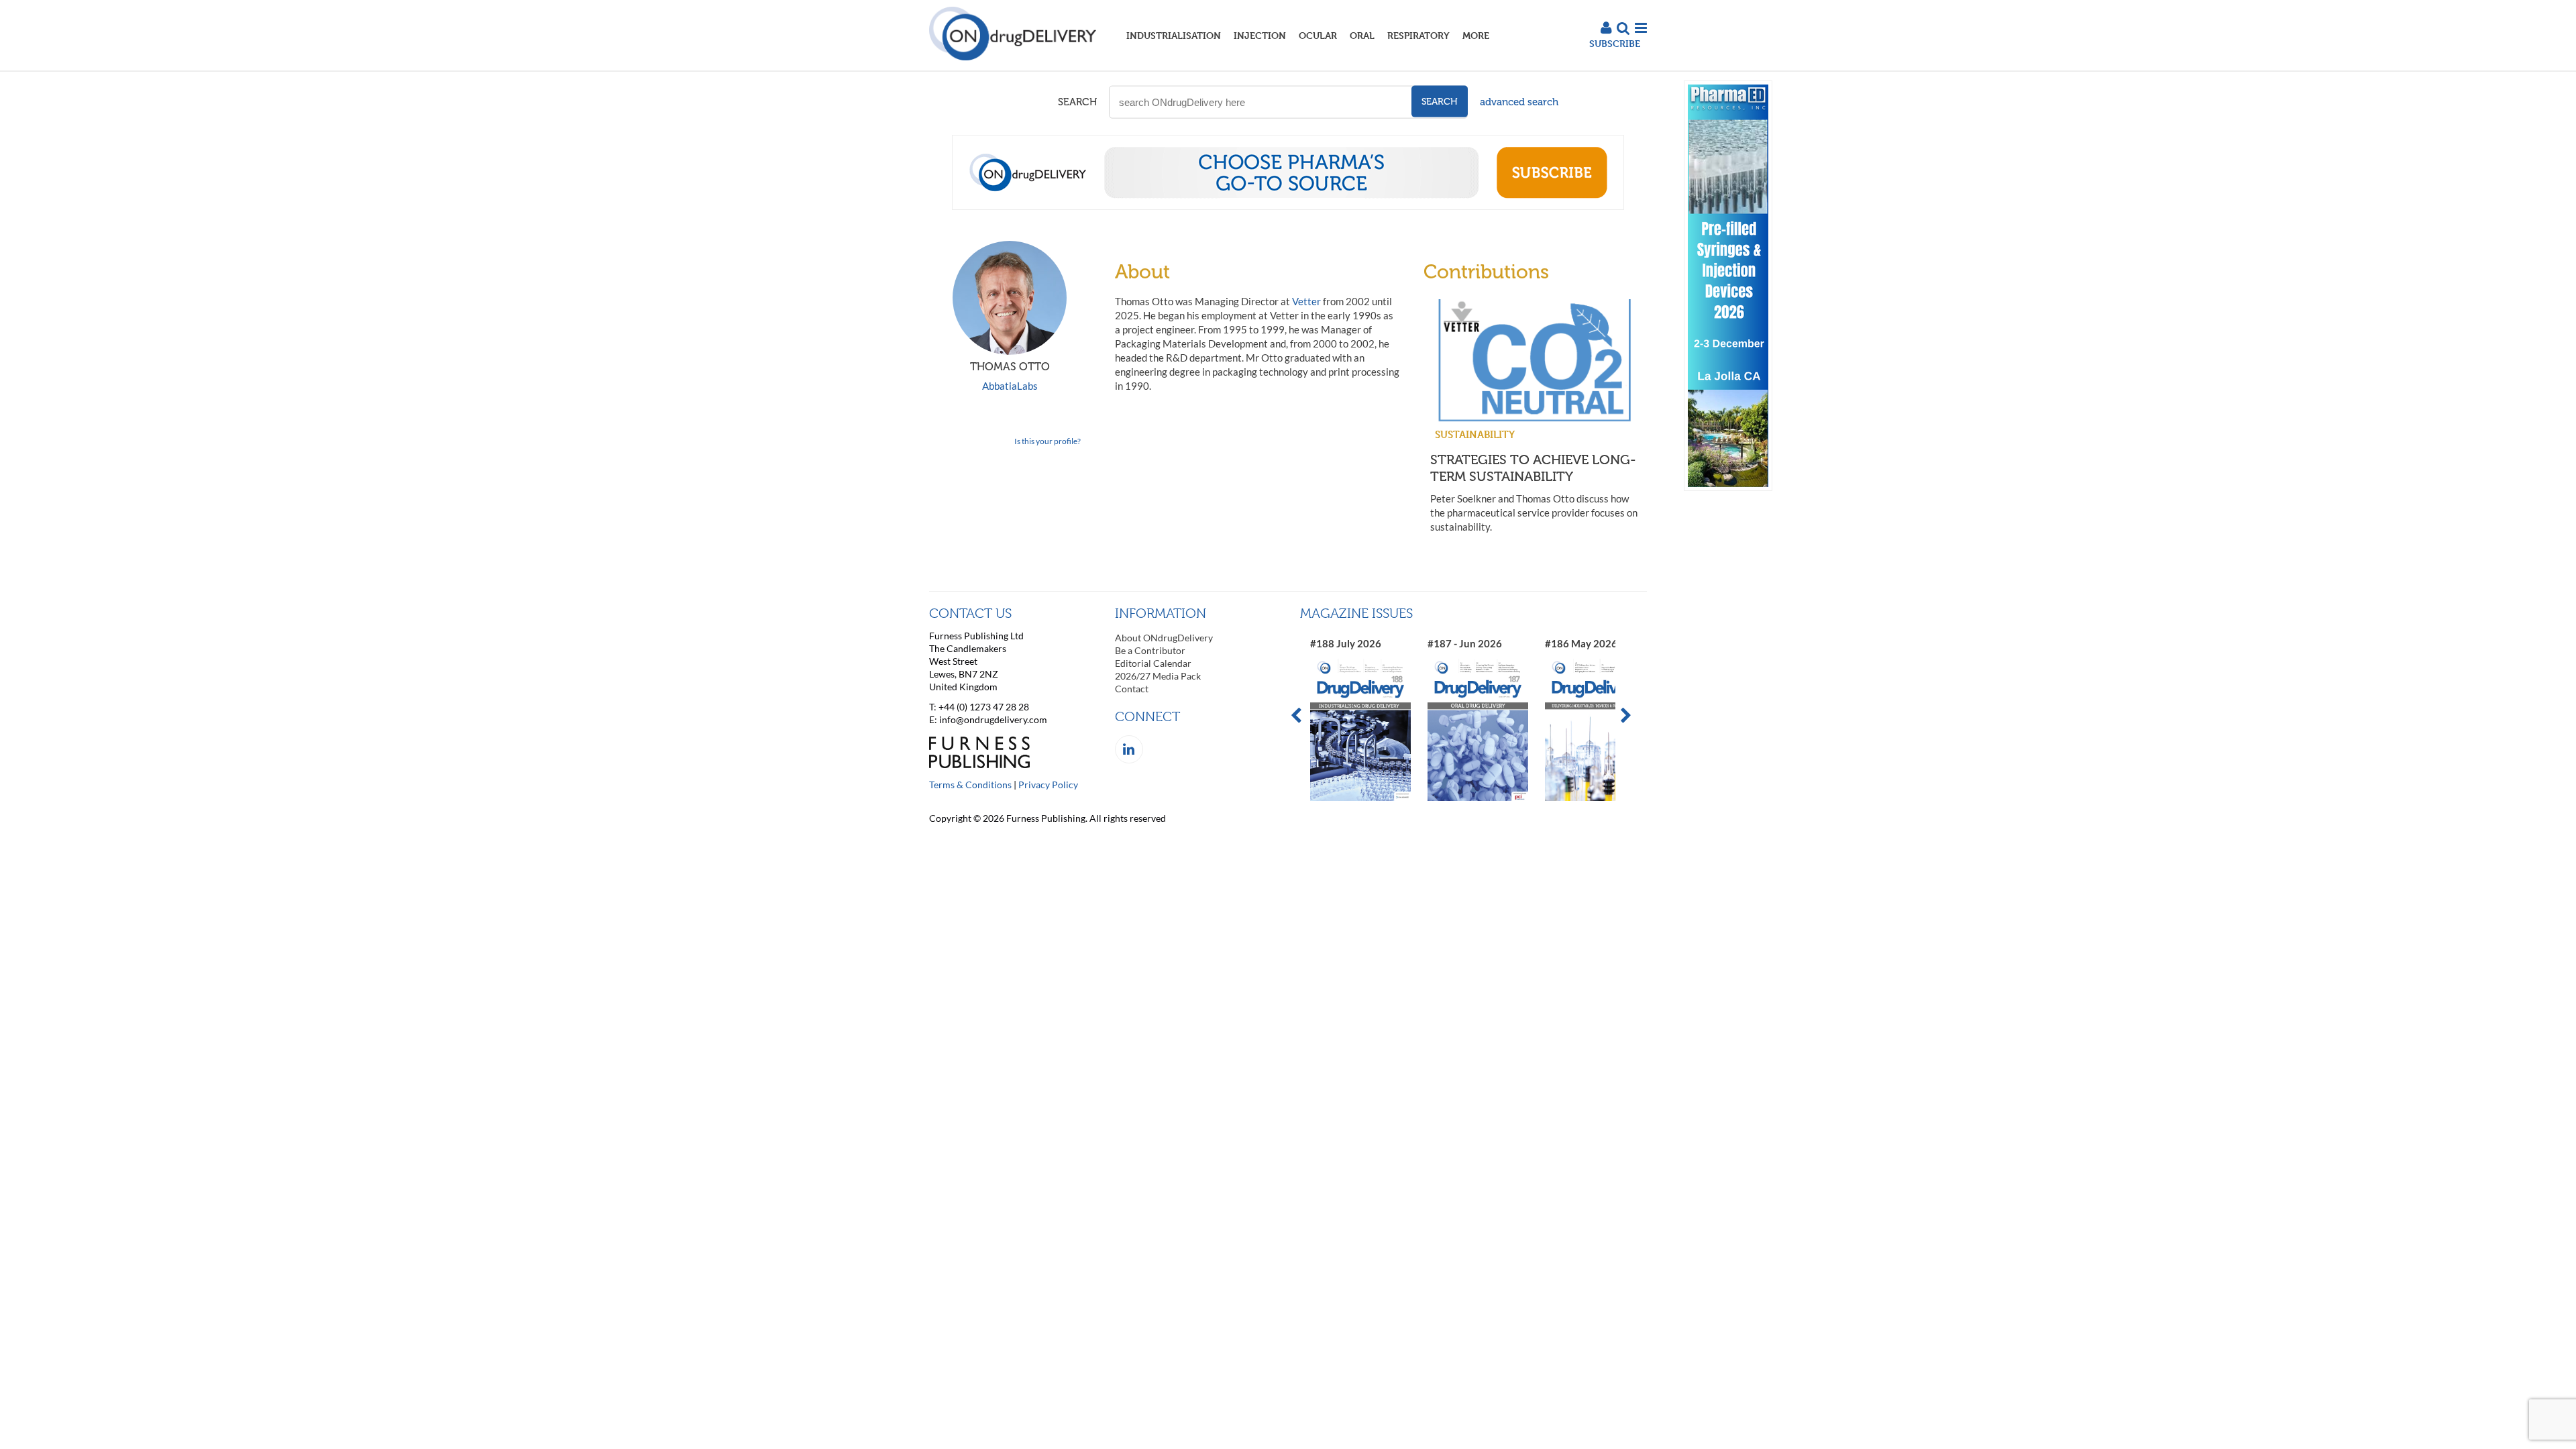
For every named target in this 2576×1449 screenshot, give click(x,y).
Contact (1132, 689)
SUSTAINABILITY (1475, 434)
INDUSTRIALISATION (1174, 35)
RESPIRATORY (1418, 35)
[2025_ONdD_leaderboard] (1288, 206)
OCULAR (1318, 35)
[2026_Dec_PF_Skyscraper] (1728, 487)
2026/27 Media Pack (1158, 676)
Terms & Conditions (970, 785)
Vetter (1306, 301)
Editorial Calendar (1153, 663)
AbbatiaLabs (1010, 386)
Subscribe (1615, 43)
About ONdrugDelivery (1164, 638)
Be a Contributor (1150, 650)
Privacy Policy (1048, 785)
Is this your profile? (1048, 441)
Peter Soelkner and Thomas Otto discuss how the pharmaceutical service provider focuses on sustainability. (1534, 513)
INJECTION (1260, 35)
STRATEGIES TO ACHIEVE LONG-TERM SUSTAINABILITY (1533, 468)
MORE (1476, 35)
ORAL (1362, 35)
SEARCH (1077, 102)
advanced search (1519, 102)
